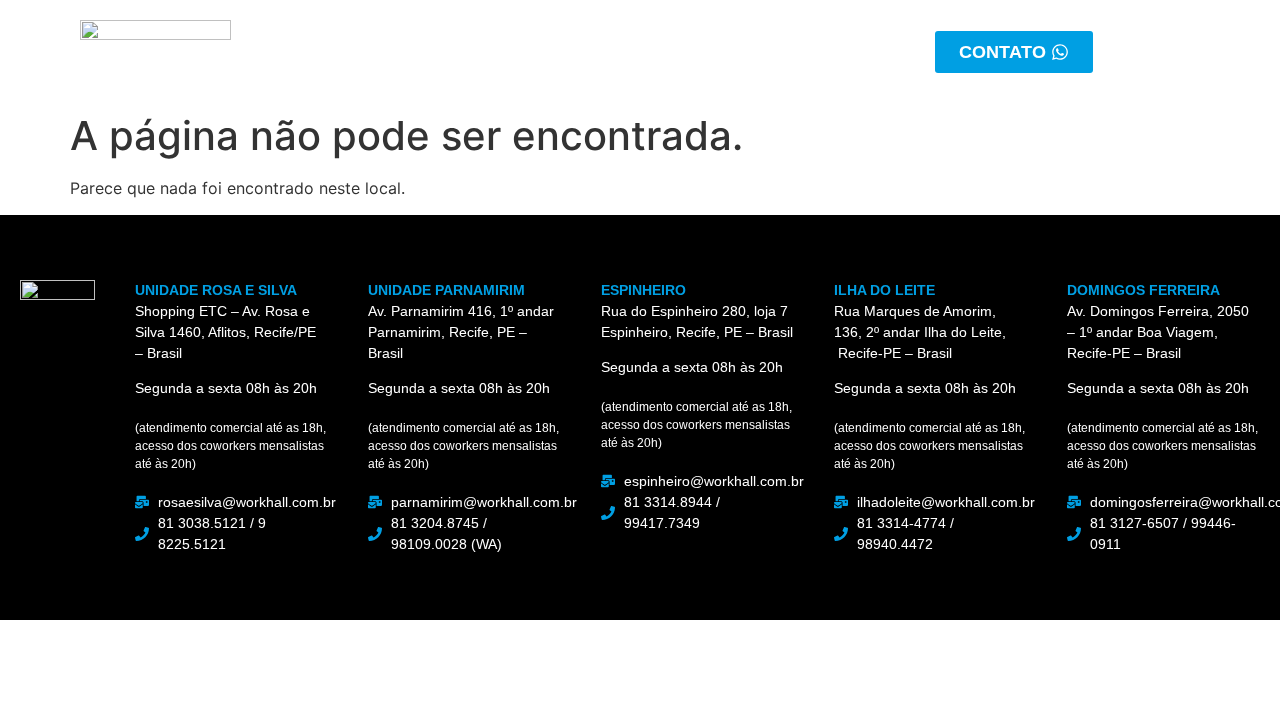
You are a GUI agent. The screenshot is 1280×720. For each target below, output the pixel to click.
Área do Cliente (757, 51)
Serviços (475, 51)
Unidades (600, 51)
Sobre (364, 51)
